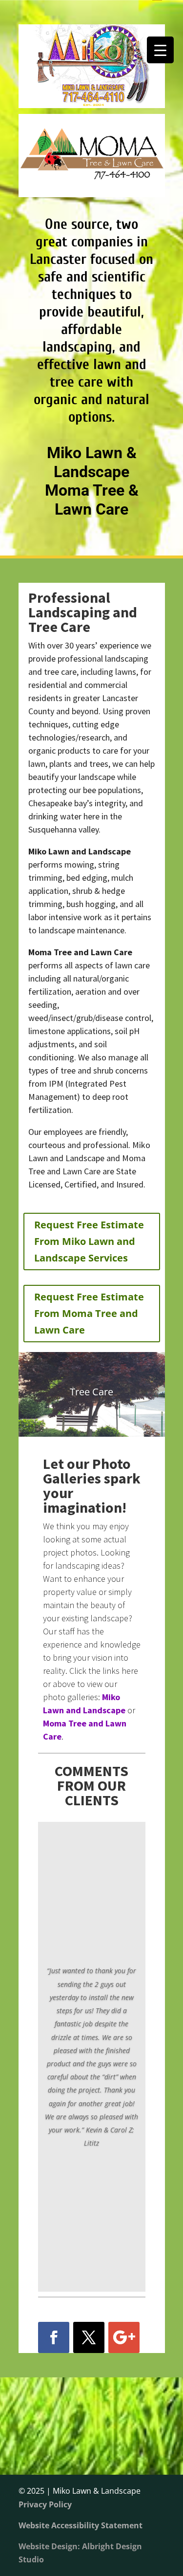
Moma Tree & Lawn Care (92, 500)
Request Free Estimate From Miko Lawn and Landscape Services (89, 1241)
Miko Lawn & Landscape (92, 462)
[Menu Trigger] (160, 50)
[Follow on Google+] (124, 2337)
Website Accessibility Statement (81, 2525)
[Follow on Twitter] (89, 2337)
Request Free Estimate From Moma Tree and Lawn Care (89, 1313)
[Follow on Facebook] (54, 2337)
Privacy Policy (45, 2504)
